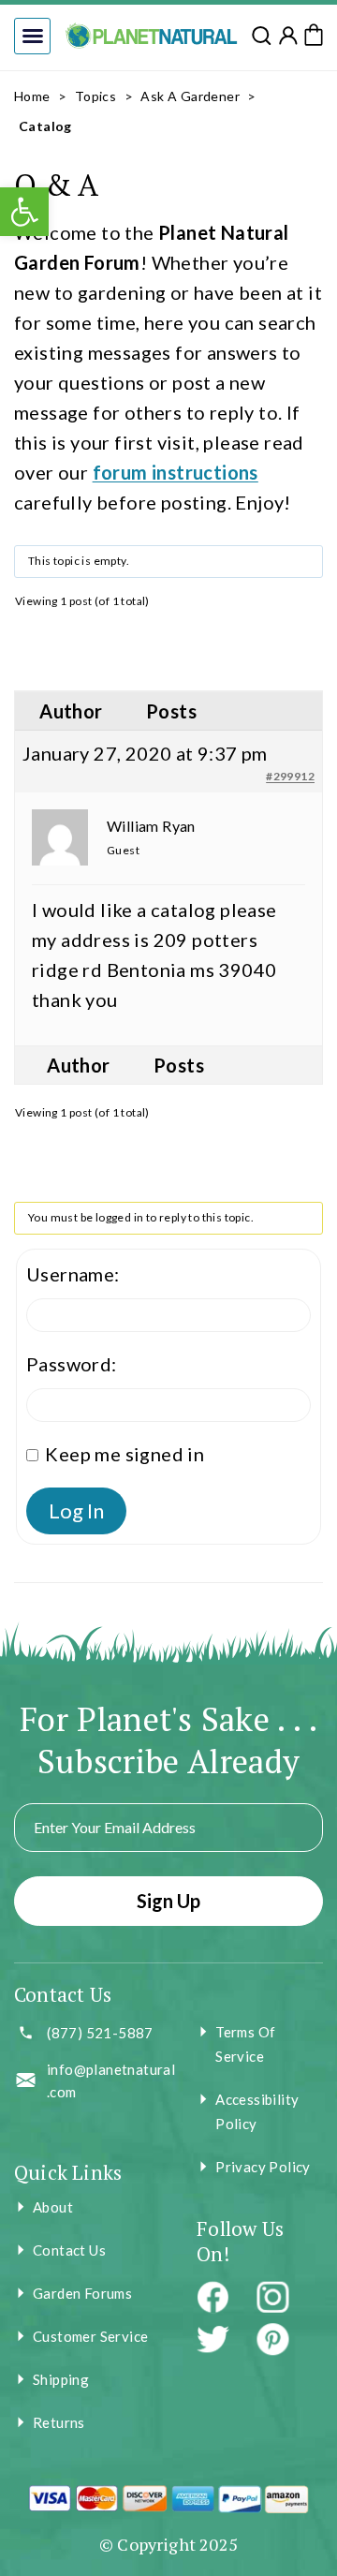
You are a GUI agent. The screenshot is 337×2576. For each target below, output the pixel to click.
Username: (73, 1274)
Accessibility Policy (257, 2111)
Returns (59, 2422)
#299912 (290, 776)
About (53, 2207)
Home (32, 96)
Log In (76, 1510)
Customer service (90, 2336)
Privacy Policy (263, 2167)
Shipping (61, 2379)
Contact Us (69, 2250)
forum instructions (176, 472)
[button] (32, 36)
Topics (95, 96)
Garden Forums (82, 2293)
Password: (72, 1364)
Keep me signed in (125, 1454)
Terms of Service (245, 2044)
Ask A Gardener (190, 96)
